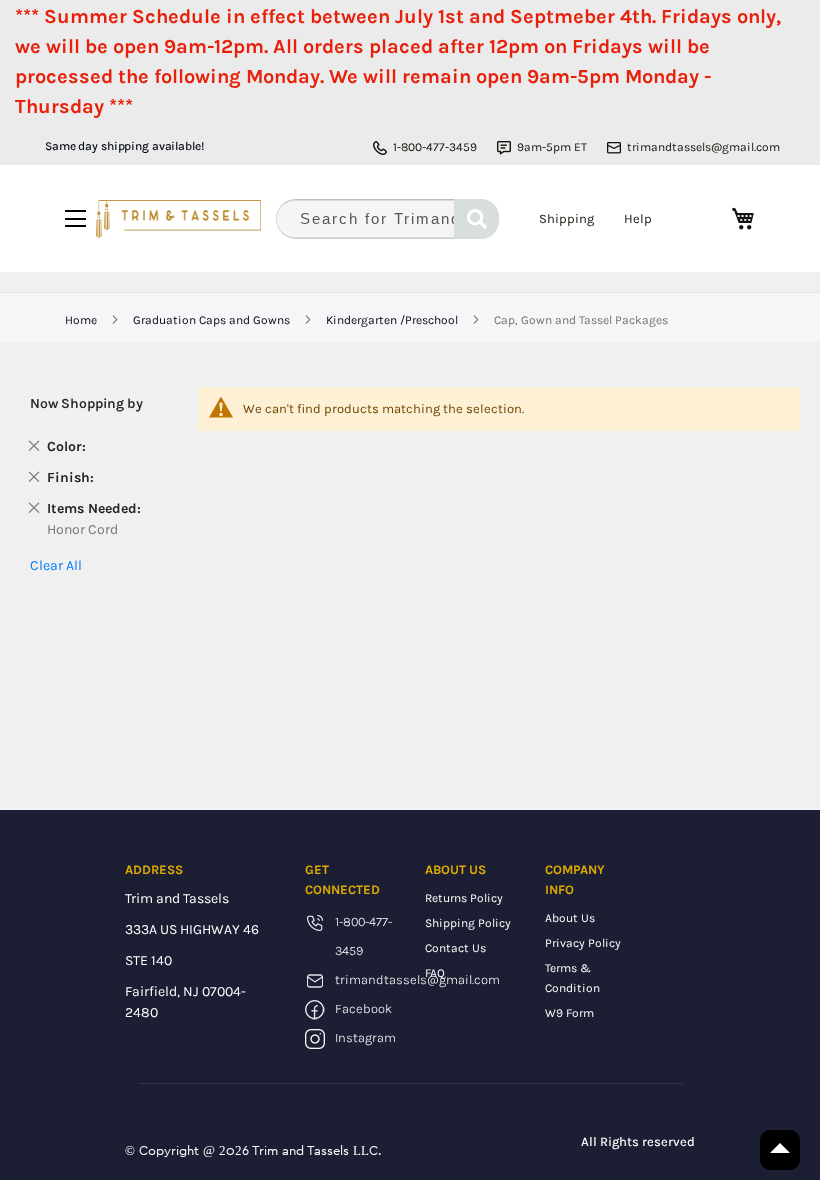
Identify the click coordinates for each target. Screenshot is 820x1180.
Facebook (363, 1008)
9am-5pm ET (552, 147)
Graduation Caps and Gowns (213, 320)
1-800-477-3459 (435, 147)
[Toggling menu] (75, 218)
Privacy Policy (583, 943)
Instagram (365, 1037)
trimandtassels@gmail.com (703, 147)
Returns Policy (464, 898)
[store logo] (178, 219)
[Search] (476, 219)
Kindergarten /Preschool (393, 320)
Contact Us (455, 948)
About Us (570, 918)
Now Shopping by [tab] (86, 403)
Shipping (566, 218)
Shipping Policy (468, 923)
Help (638, 218)
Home (82, 320)
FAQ (435, 973)
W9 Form (569, 1013)
